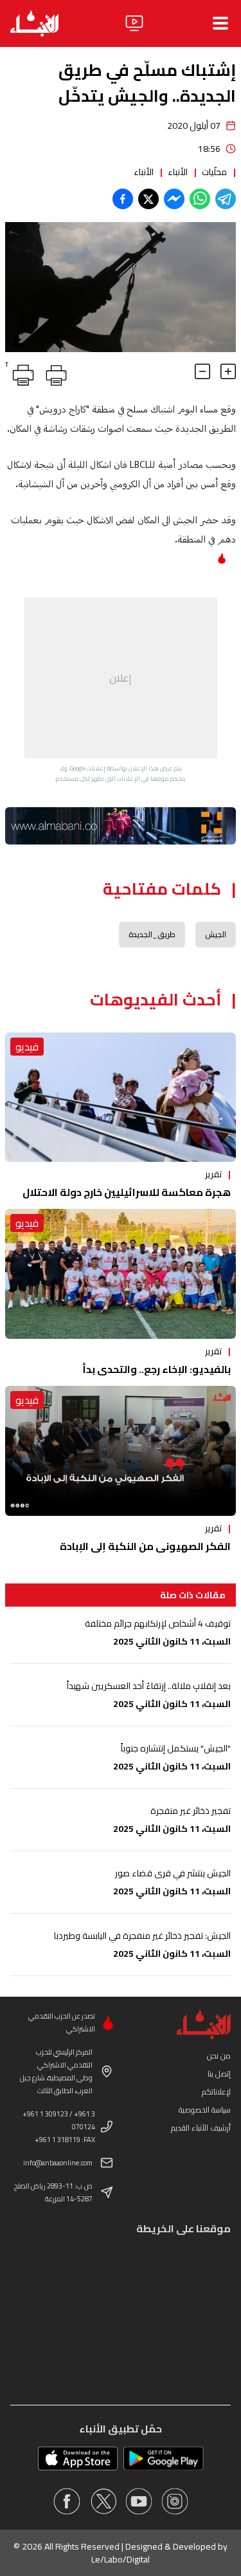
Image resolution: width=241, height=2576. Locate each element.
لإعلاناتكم (216, 2092)
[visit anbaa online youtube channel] (139, 2501)
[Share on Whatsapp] (200, 199)
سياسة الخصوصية (205, 2110)
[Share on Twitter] (148, 199)
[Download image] (17, 341)
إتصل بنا (219, 2074)
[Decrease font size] (202, 371)
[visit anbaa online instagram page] (175, 2501)
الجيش (216, 934)
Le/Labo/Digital (121, 2559)
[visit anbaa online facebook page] (67, 2501)
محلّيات (214, 172)
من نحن (219, 2056)
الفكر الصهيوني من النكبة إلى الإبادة (145, 1546)
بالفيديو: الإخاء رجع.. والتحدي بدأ (156, 1369)
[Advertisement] (121, 678)
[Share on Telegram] (226, 199)
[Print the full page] (54, 373)
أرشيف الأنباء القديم (201, 2128)
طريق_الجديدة (152, 934)
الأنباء (178, 172)
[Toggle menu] (220, 23)
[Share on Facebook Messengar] (174, 199)
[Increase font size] (228, 371)
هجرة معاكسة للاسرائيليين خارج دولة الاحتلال (127, 1192)
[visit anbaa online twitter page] (103, 2501)
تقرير (213, 1174)
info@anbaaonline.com (58, 2163)
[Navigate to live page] (134, 23)
